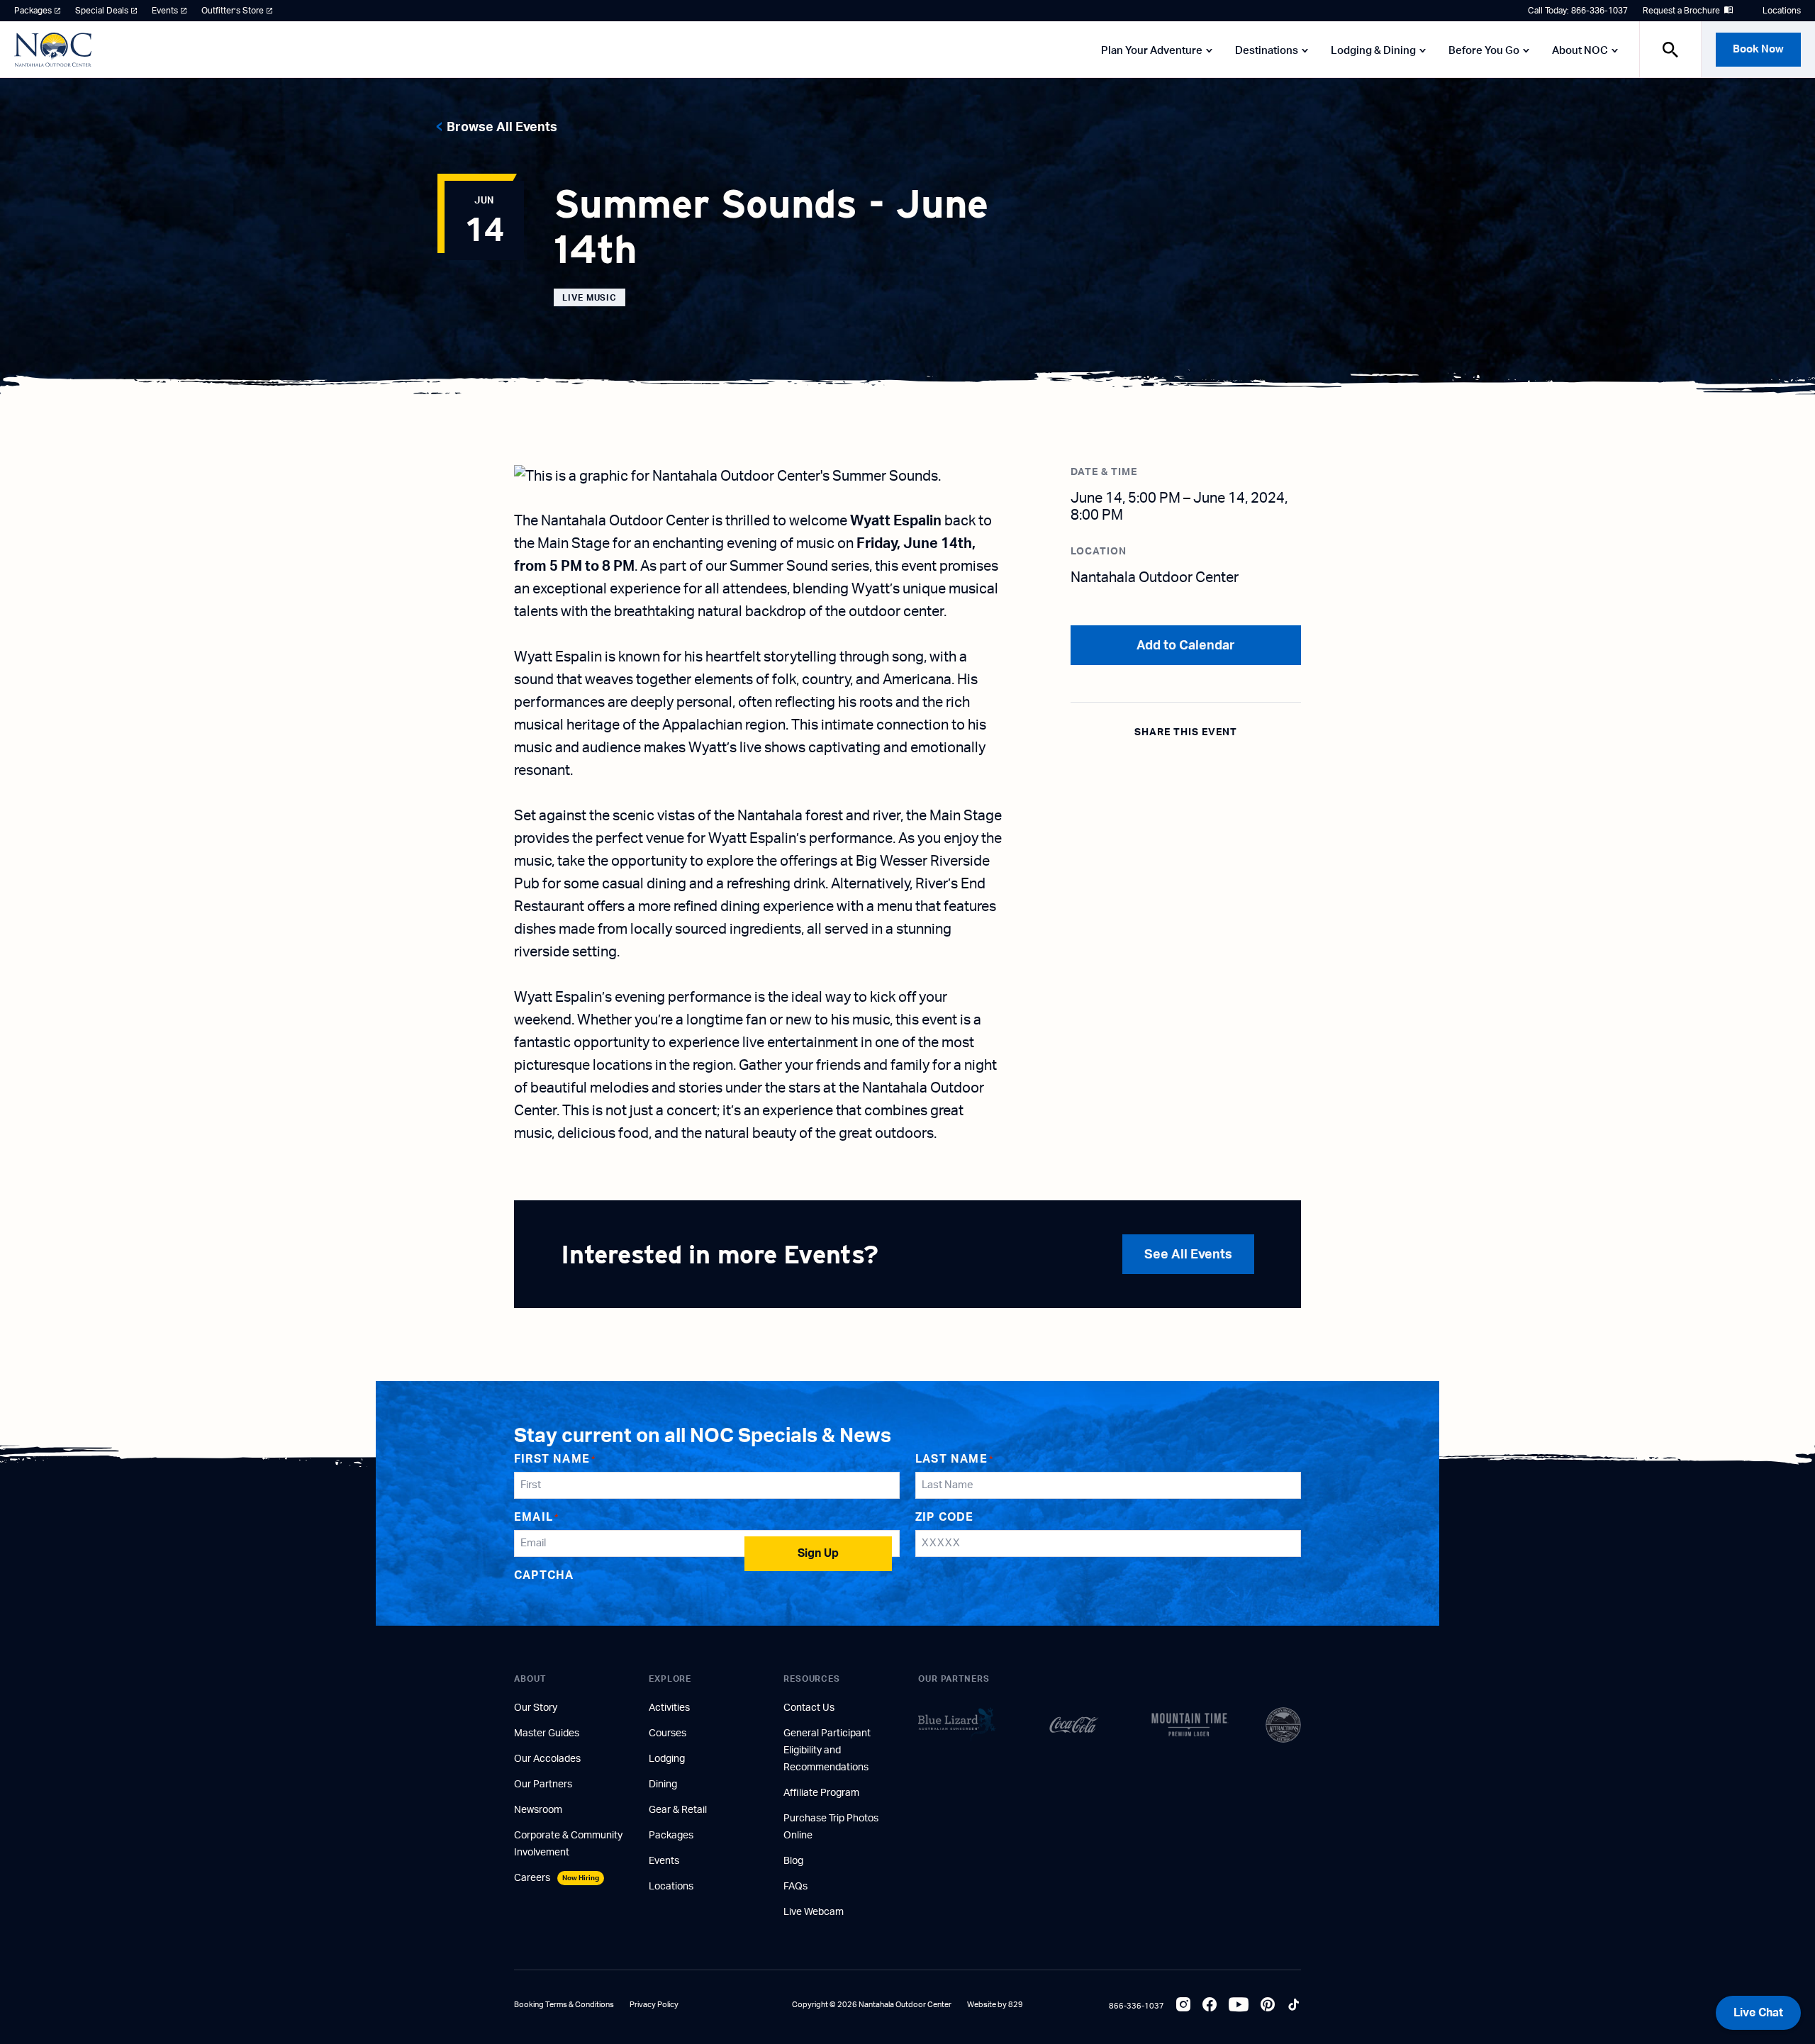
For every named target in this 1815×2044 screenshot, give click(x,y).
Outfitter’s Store (233, 11)
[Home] (53, 50)
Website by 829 (995, 2005)
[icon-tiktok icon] (1294, 2006)
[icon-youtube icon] (1239, 2006)
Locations (1782, 11)
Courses (668, 1733)
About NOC (1580, 51)
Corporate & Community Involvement (568, 1844)
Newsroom (538, 1810)
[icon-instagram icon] (1183, 2006)
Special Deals (102, 11)
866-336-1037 (1137, 2006)
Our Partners (543, 1785)
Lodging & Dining (1373, 51)
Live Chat (1758, 2013)
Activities (669, 1708)
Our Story (536, 1708)
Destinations (1267, 51)
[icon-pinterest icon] (1268, 2006)
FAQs (795, 1887)
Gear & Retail (678, 1810)
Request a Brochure (1681, 11)
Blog (793, 1861)
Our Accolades (547, 1759)
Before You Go (1484, 51)
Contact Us (809, 1708)
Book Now (1758, 49)
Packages (33, 11)
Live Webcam (814, 1912)
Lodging (667, 1759)
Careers (557, 1878)
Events (165, 11)
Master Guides (547, 1733)
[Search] (1670, 49)
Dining (663, 1785)
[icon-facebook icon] (1210, 2006)
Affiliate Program (821, 1793)
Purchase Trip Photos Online (831, 1827)
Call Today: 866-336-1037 (1578, 11)
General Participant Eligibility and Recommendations (827, 1750)
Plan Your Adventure (1152, 51)
